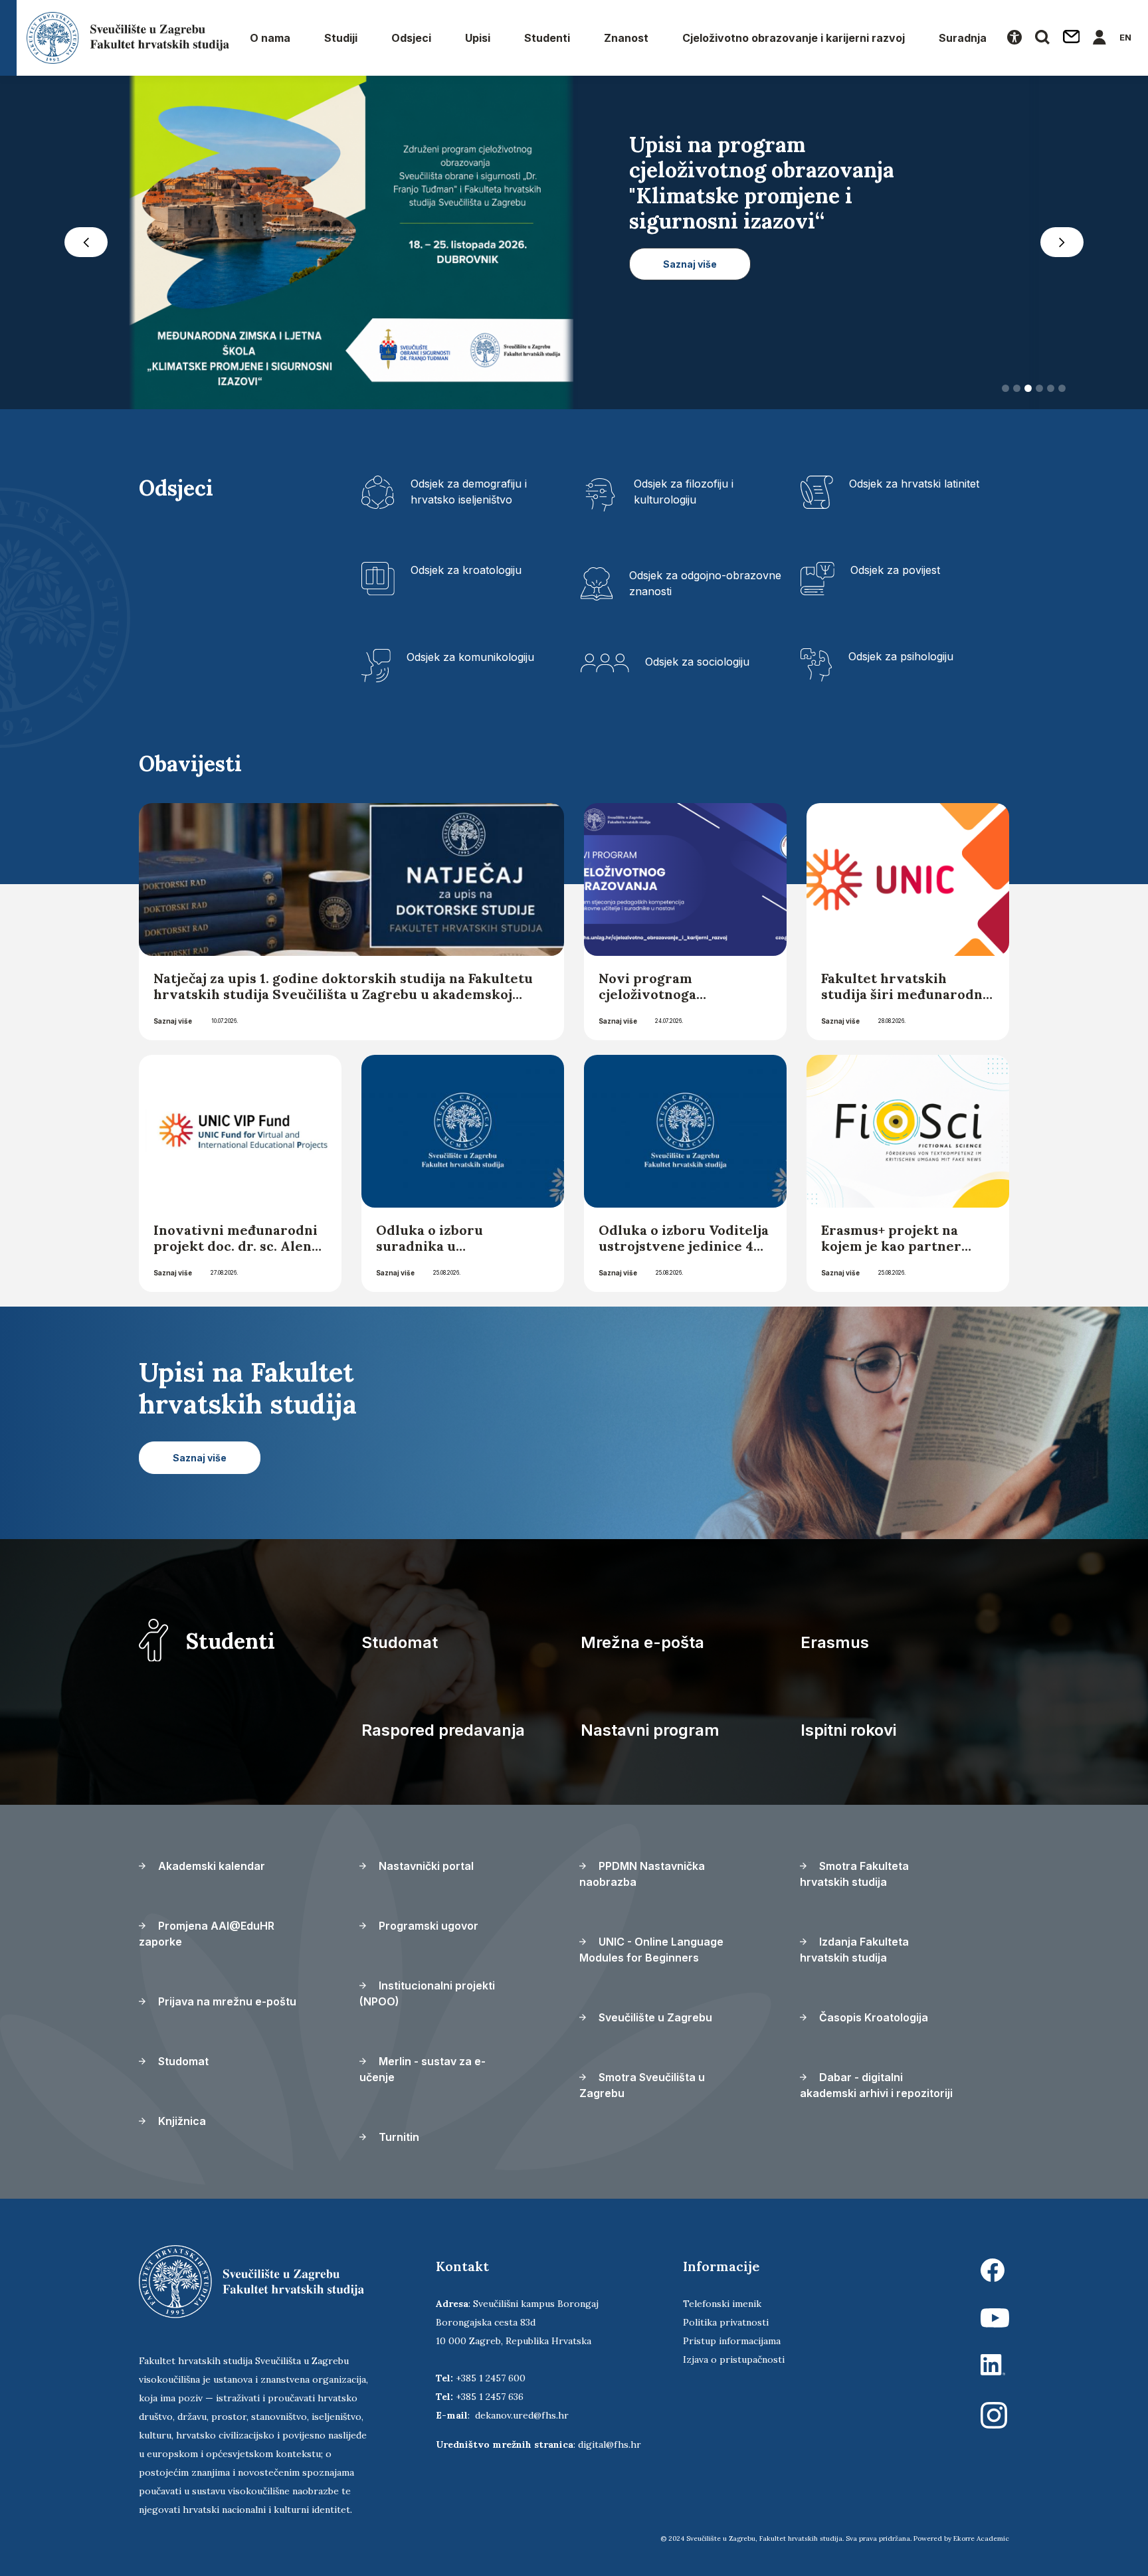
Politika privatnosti (726, 2322)
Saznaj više (173, 1021)
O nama (270, 38)
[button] (86, 242)
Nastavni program (650, 1730)
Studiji (341, 38)
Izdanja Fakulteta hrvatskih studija (854, 1950)
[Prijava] (1100, 38)
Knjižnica (181, 2121)
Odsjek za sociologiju (697, 662)
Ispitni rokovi (848, 1730)
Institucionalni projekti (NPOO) (427, 1993)
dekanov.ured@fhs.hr (522, 2415)
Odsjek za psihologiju (901, 656)
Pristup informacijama (732, 2341)
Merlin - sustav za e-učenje (423, 2069)
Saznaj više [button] (690, 315)
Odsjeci (411, 38)
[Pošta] (1072, 38)
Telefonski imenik (722, 2304)
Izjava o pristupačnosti (734, 2359)
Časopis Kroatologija (872, 2017)
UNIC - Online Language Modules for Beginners (651, 1950)
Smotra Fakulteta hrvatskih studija (854, 1874)
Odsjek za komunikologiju (470, 657)
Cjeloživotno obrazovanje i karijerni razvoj (794, 38)
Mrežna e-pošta (642, 1642)
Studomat (400, 1642)
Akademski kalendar (210, 1866)
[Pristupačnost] (1014, 38)
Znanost (626, 38)
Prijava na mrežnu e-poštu (226, 2001)
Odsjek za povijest (895, 570)
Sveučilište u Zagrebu (654, 2017)
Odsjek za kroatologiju (466, 570)
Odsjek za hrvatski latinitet (914, 484)
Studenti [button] (547, 38)
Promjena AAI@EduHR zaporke (207, 1934)
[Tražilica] (1042, 38)
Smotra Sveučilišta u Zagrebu (642, 2085)
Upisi (478, 38)
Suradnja (963, 38)
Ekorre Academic (981, 2538)
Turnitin (398, 2137)
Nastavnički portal (425, 1866)
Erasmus (835, 1642)
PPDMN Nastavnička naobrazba (642, 1874)
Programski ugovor (427, 1926)
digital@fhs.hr (610, 2444)
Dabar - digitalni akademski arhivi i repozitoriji (876, 2085)
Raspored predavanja (443, 1730)
